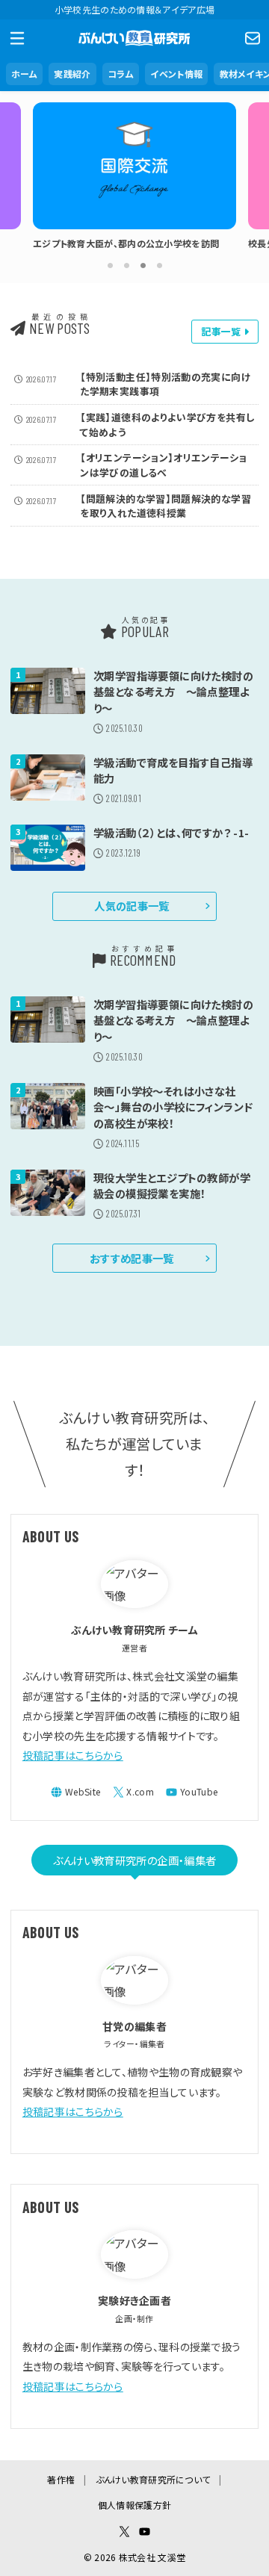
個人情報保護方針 (134, 2505)
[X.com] (134, 1792)
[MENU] (17, 38)
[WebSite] (75, 1792)
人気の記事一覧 (132, 906)
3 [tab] (143, 265)
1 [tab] (110, 265)
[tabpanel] (134, 180)
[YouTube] (192, 1792)
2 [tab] (126, 265)
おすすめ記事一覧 (132, 1258)
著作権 (61, 2479)
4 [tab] (159, 265)
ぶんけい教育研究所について (153, 2479)
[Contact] (252, 38)
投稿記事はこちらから (73, 1755)
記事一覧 (222, 331)
